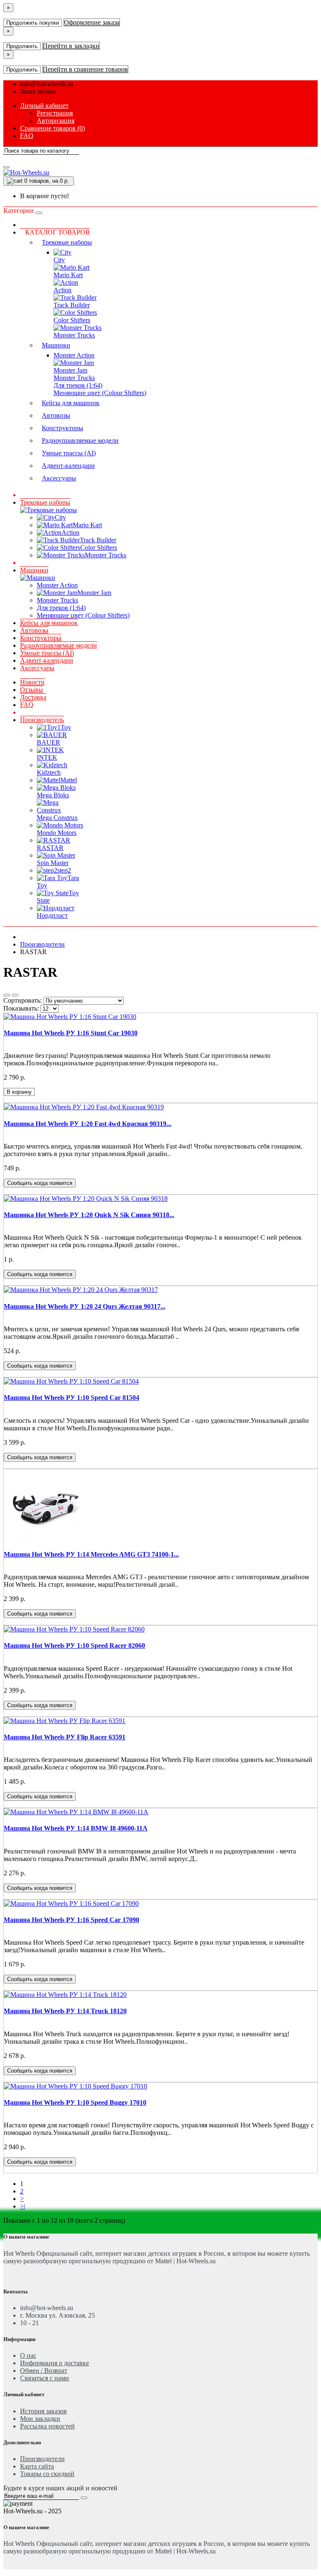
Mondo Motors (57, 833)
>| (23, 2206)
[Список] (7, 995)
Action (62, 290)
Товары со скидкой (47, 2474)
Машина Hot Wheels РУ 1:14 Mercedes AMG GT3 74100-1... (91, 1554)
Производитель (42, 720)
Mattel (69, 780)
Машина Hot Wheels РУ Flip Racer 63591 (65, 1737)
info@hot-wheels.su (47, 84)
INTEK (47, 757)
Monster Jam (70, 370)
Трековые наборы (67, 242)
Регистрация (55, 113)
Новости (32, 682)
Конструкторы (62, 428)
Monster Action (74, 355)
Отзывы (32, 690)
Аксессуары (59, 478)
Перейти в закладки (71, 46)
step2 (64, 870)
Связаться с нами (45, 2378)
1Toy (64, 727)
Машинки (56, 345)
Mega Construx (57, 818)
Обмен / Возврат (44, 2370)
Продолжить (22, 46)
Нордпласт (52, 915)
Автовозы (56, 415)
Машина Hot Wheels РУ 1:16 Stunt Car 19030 (71, 1033)
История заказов (43, 2411)
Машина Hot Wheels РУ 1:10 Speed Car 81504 (71, 1398)
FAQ (27, 705)
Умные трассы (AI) (69, 453)
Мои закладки (40, 2419)
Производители (42, 944)
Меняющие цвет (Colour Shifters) (100, 393)
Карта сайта (37, 2466)
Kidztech (49, 772)
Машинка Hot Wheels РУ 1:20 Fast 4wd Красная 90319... (88, 1124)
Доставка (33, 697)
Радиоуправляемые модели (80, 440)
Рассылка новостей (47, 2426)
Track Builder (72, 305)
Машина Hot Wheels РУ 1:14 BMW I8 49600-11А (76, 1828)
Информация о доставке (55, 2363)
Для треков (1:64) (78, 385)
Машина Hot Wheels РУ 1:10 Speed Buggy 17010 (75, 2102)
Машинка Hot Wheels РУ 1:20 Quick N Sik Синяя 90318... (89, 1215)
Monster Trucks (74, 335)
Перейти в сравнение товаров (85, 69)
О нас (28, 2355)
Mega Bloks (53, 795)
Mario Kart (68, 275)
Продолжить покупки (33, 23)
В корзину (19, 1092)
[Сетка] (15, 995)
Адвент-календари (68, 466)
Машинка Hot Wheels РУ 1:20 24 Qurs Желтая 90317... (85, 1306)
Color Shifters (72, 320)
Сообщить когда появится (40, 1183)
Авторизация (56, 121)
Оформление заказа (92, 22)
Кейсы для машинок (71, 403)
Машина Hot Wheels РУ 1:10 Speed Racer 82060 (74, 1645)
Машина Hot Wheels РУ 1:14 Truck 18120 (65, 2011)
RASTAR (50, 848)
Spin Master (53, 863)
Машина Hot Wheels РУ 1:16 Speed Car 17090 (71, 1920)
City (59, 260)
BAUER (48, 742)
